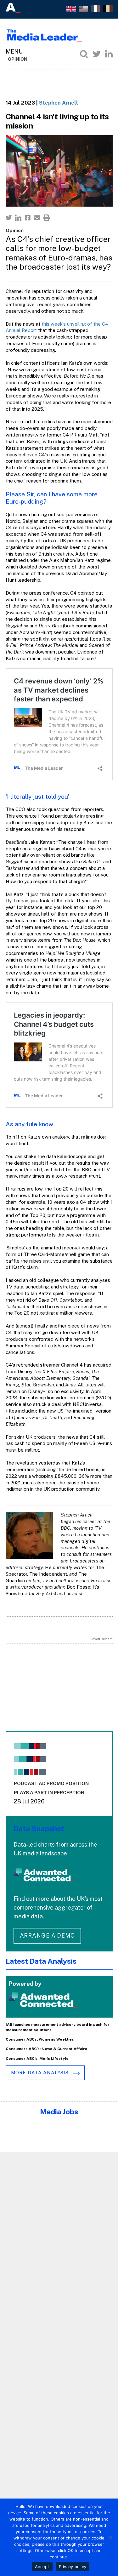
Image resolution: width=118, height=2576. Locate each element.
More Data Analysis (41, 2073)
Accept (42, 2567)
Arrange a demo (48, 1936)
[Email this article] (37, 218)
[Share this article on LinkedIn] (18, 218)
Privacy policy (73, 2567)
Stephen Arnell (59, 103)
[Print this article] (47, 218)
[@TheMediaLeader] (97, 54)
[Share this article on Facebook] (28, 218)
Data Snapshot (39, 1828)
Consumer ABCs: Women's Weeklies (40, 2039)
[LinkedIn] (109, 54)
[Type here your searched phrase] (84, 54)
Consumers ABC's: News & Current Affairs (46, 2049)
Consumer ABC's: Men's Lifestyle (37, 2059)
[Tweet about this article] (9, 218)
